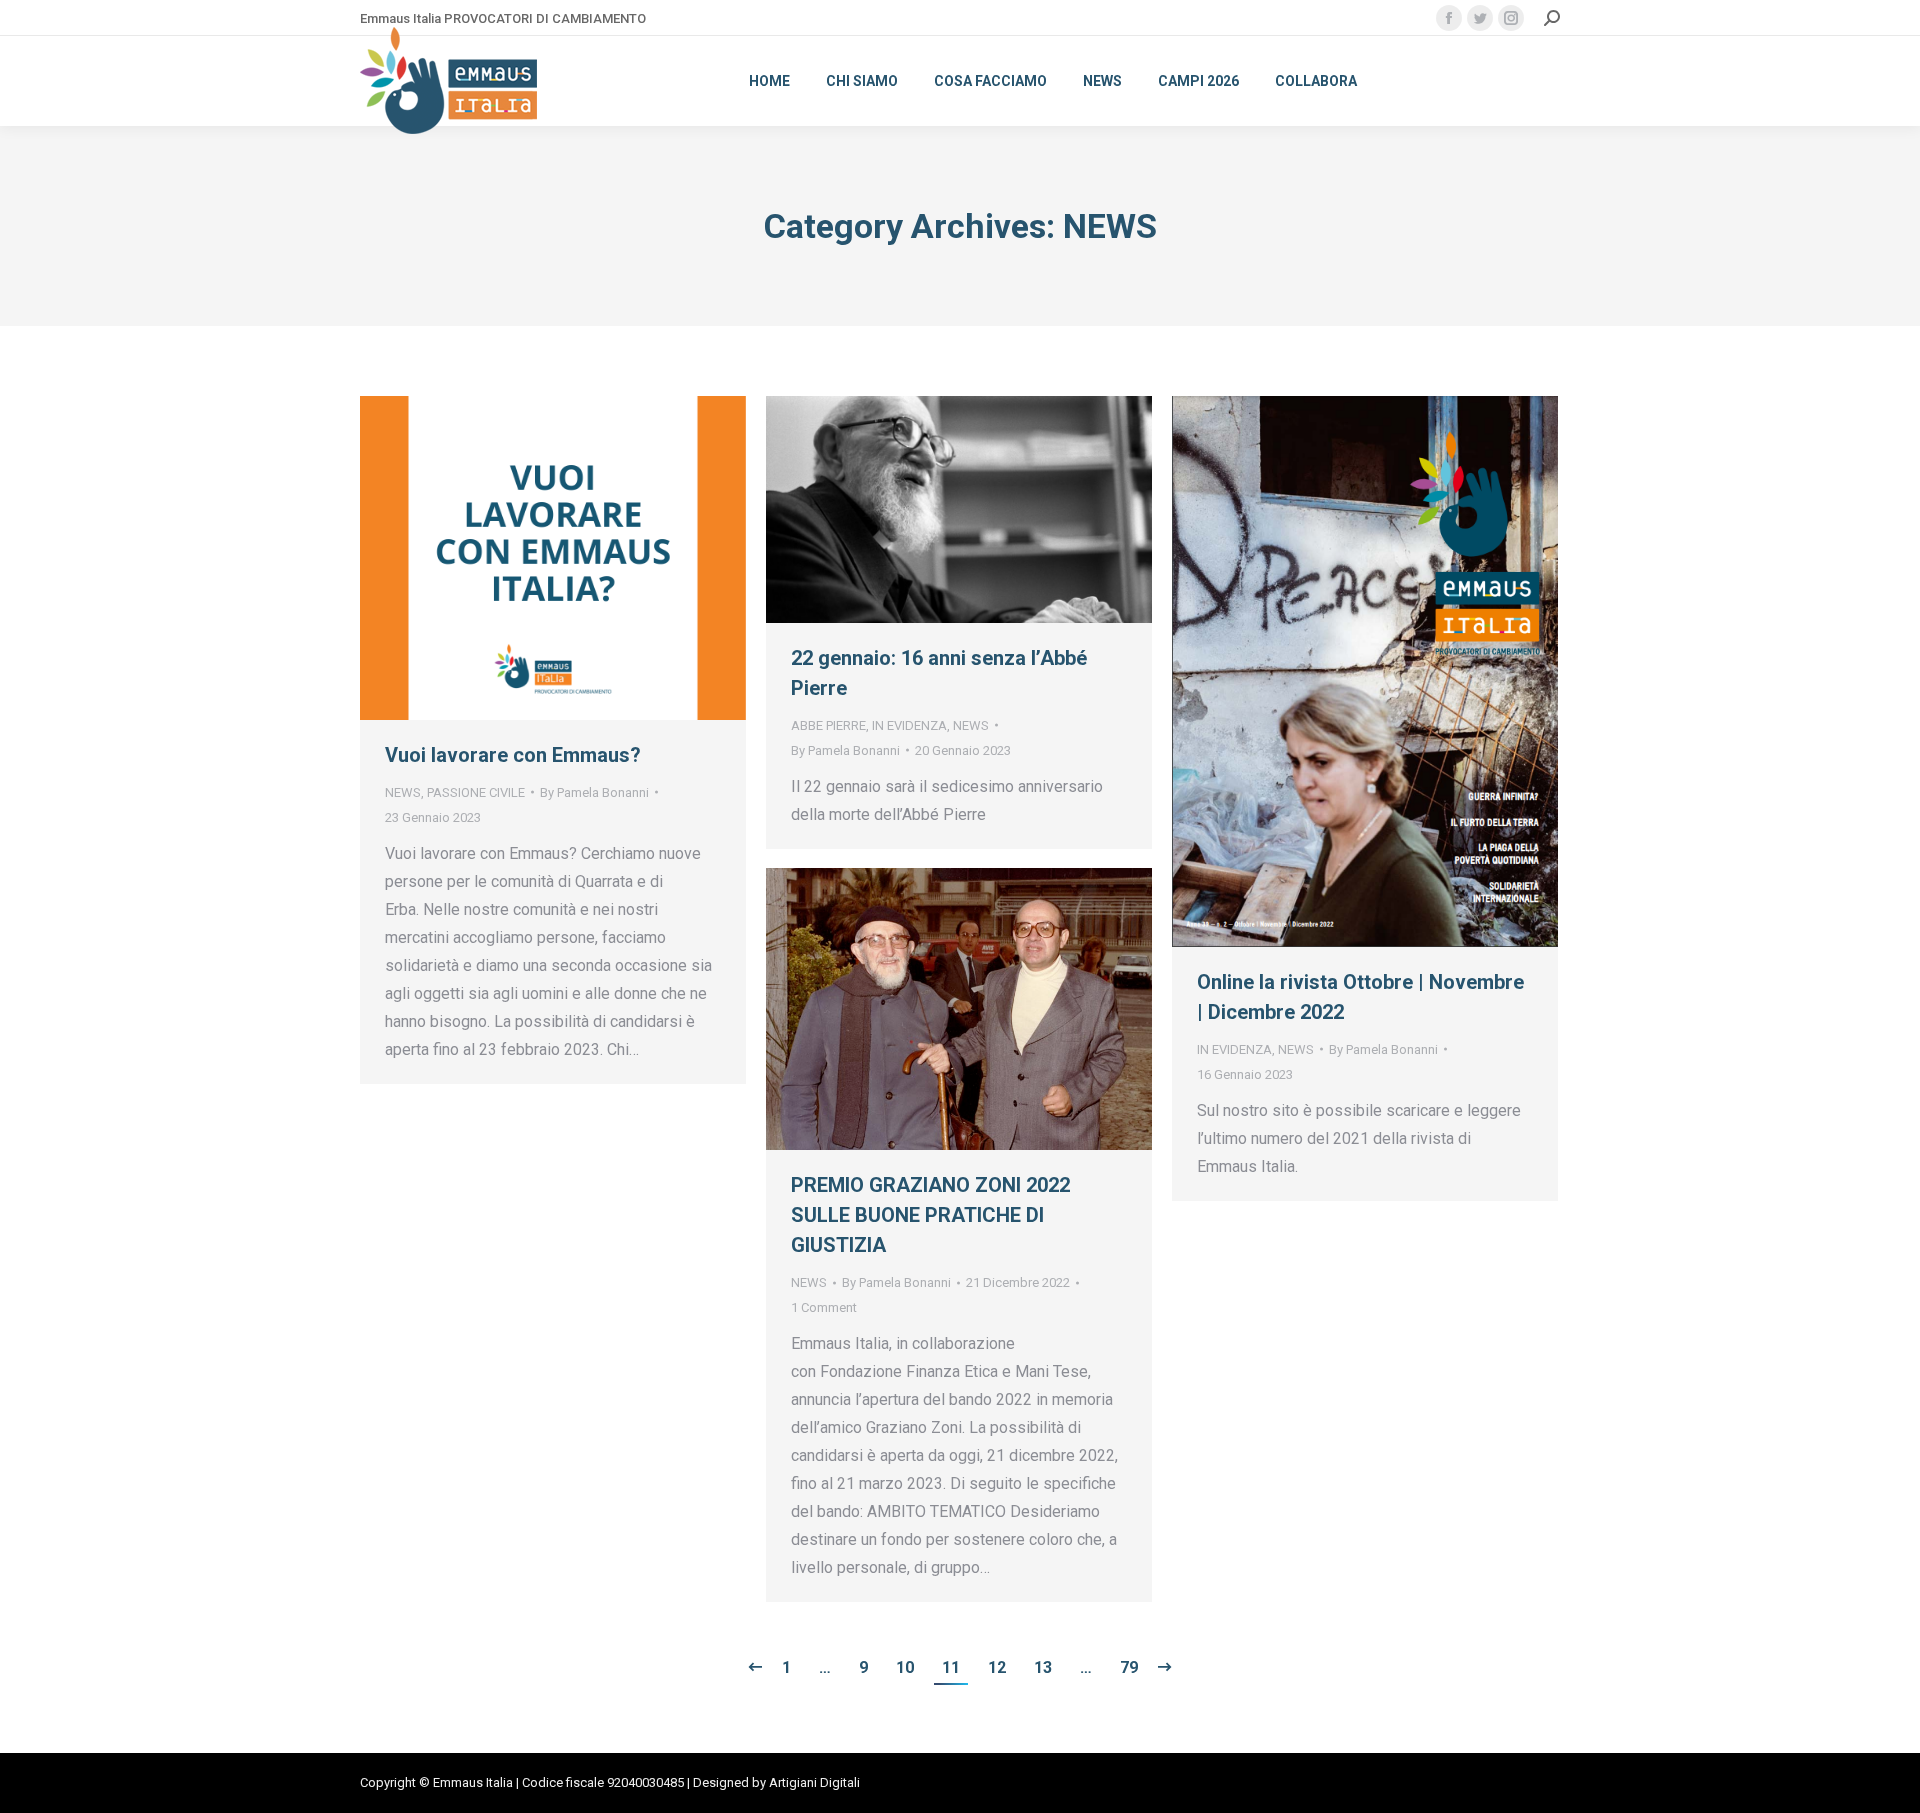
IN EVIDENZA (909, 725)
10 (905, 1667)
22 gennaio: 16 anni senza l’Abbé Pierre (939, 673)
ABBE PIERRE (828, 725)
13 (1043, 1667)
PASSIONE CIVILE (476, 792)
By (594, 792)
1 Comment (824, 1307)
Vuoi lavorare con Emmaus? (513, 755)
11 (951, 1667)
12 (997, 1667)
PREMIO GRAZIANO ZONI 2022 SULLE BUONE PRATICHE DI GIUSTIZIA (930, 1215)
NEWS (403, 792)
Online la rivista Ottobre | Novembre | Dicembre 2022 (1360, 997)
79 (1129, 1667)
